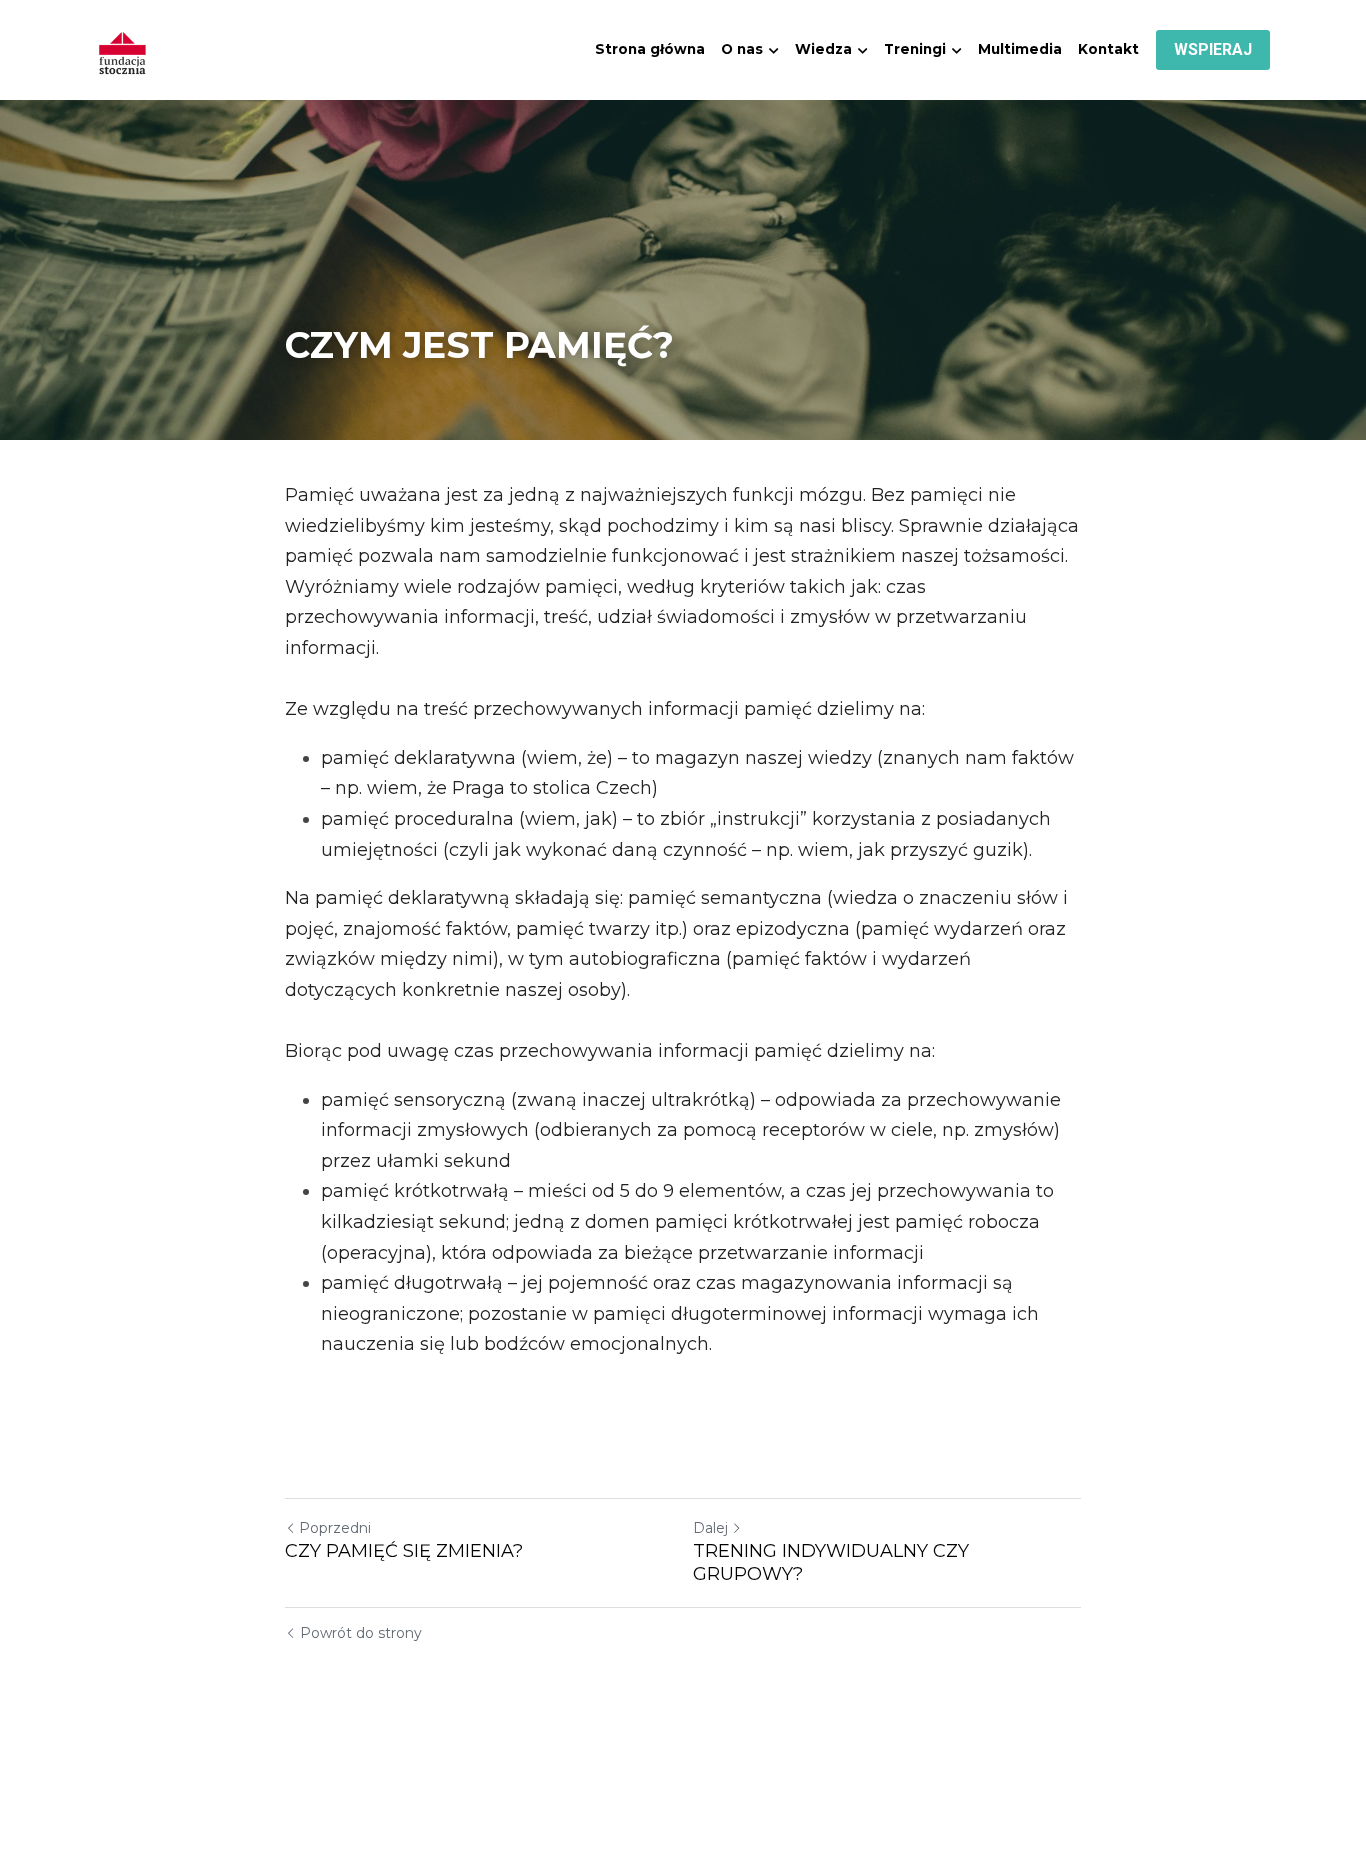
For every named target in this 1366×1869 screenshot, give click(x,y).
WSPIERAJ (1213, 49)
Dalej (710, 1528)
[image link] (123, 48)
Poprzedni (335, 1528)
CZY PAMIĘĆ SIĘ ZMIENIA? (404, 1551)
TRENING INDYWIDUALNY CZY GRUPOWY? (831, 1562)
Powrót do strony (361, 1633)
